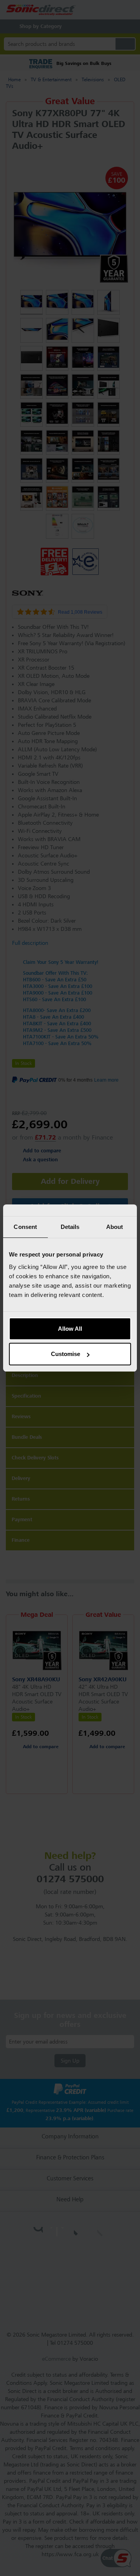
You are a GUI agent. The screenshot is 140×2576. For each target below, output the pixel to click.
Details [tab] (70, 1227)
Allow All (70, 1329)
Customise (66, 1354)
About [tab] (115, 1227)
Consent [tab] (25, 1227)
